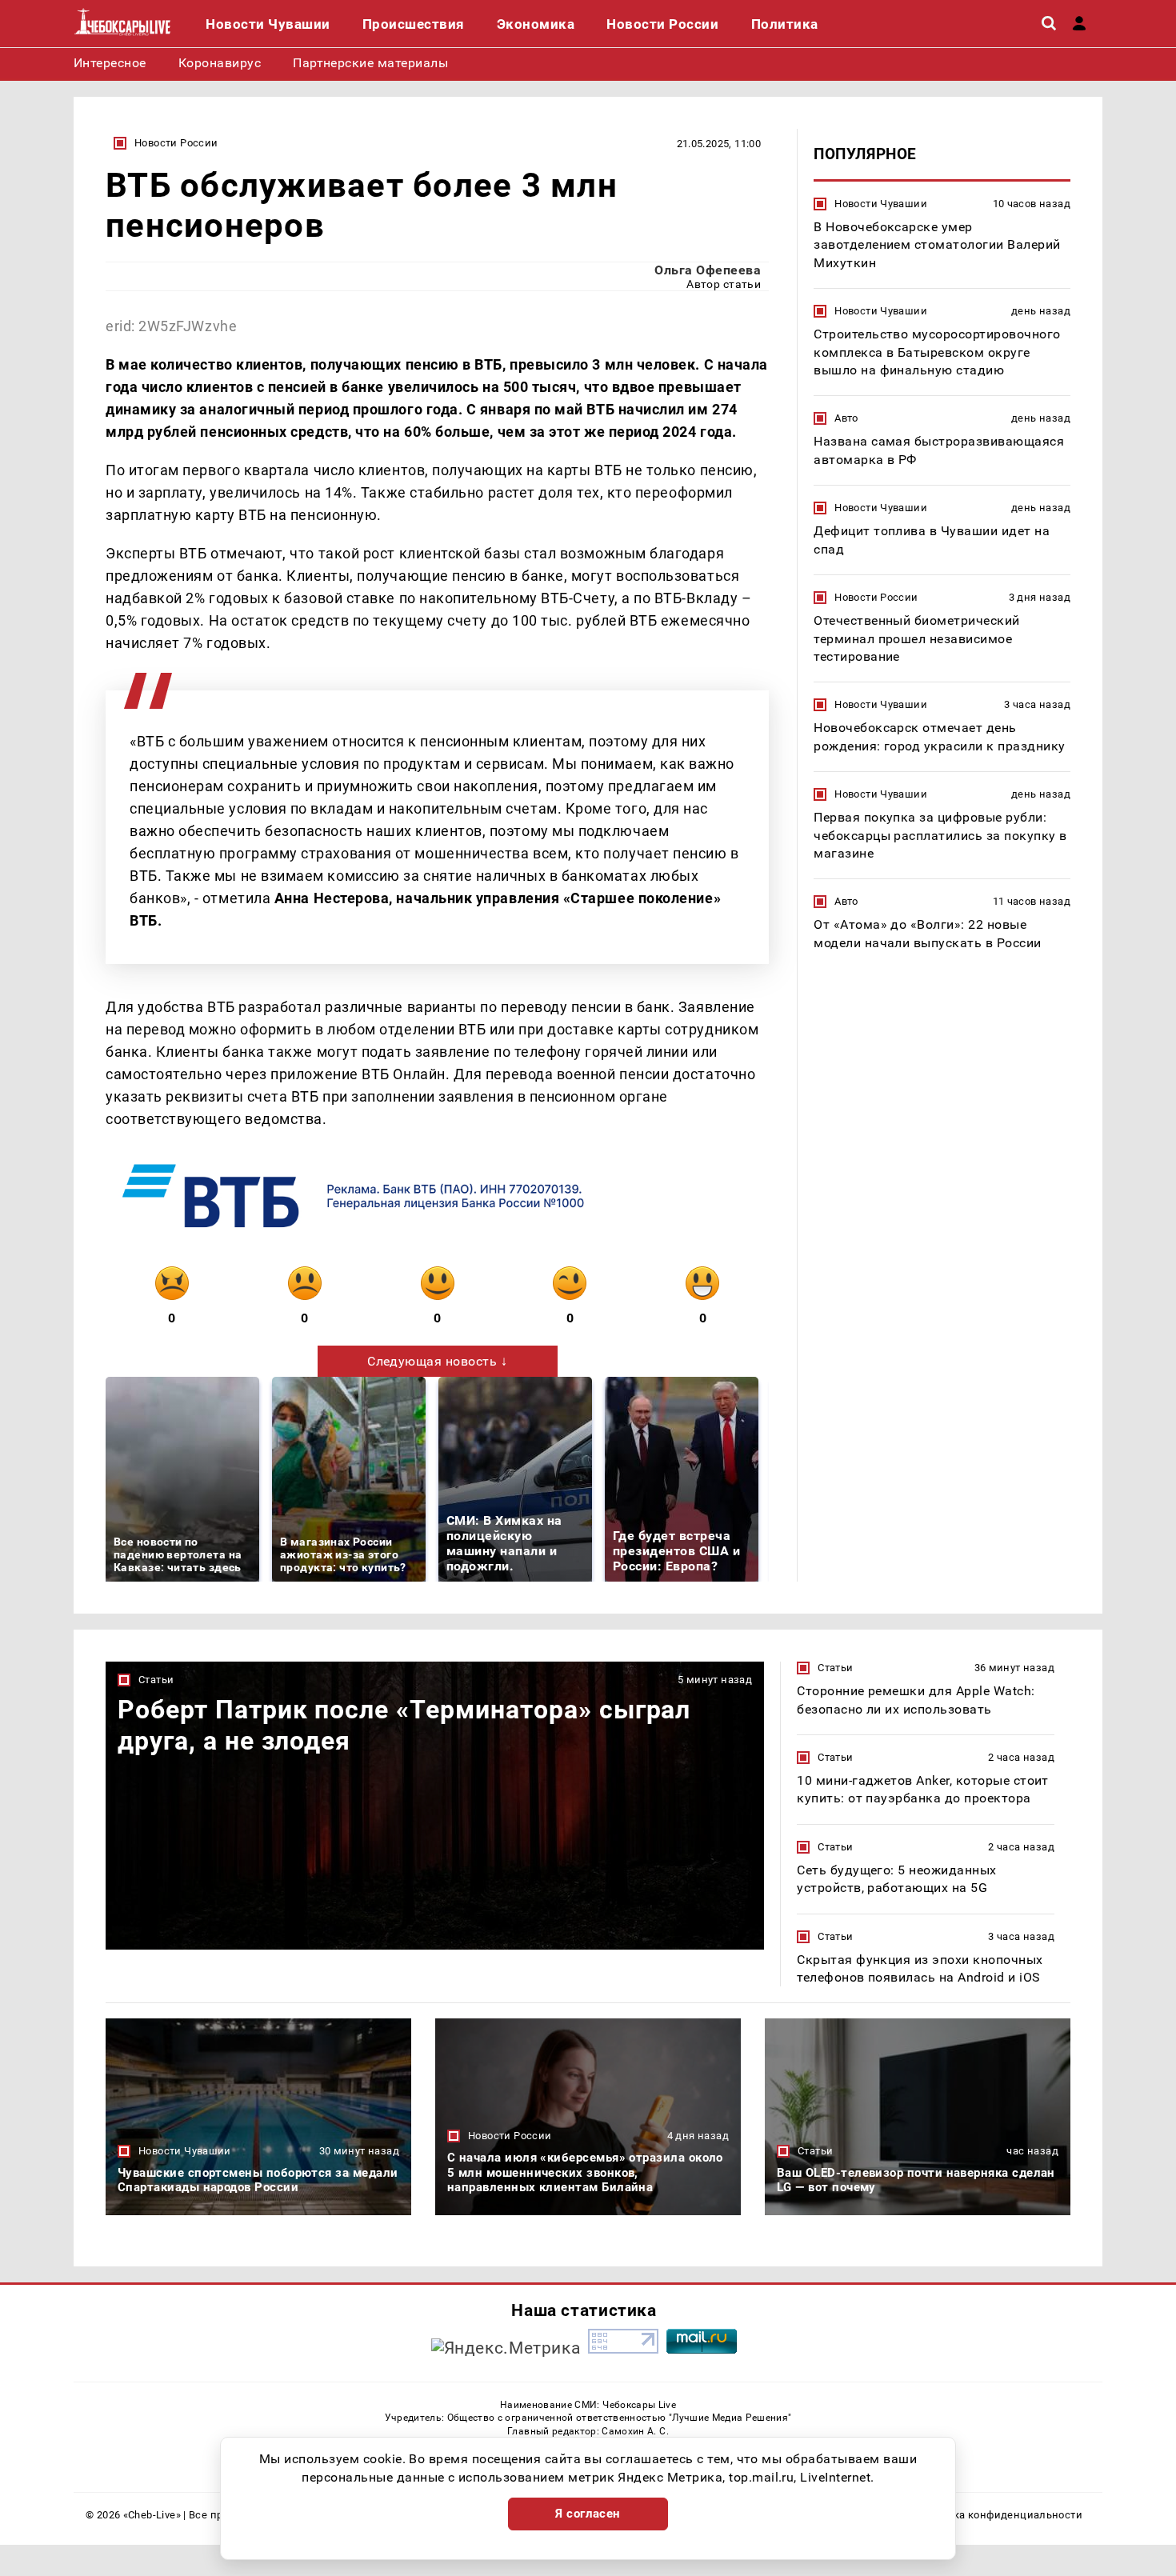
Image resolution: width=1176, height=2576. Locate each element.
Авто (846, 418)
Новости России (176, 143)
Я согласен (588, 2514)
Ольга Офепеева (708, 270)
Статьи (156, 1680)
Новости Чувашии (881, 204)
